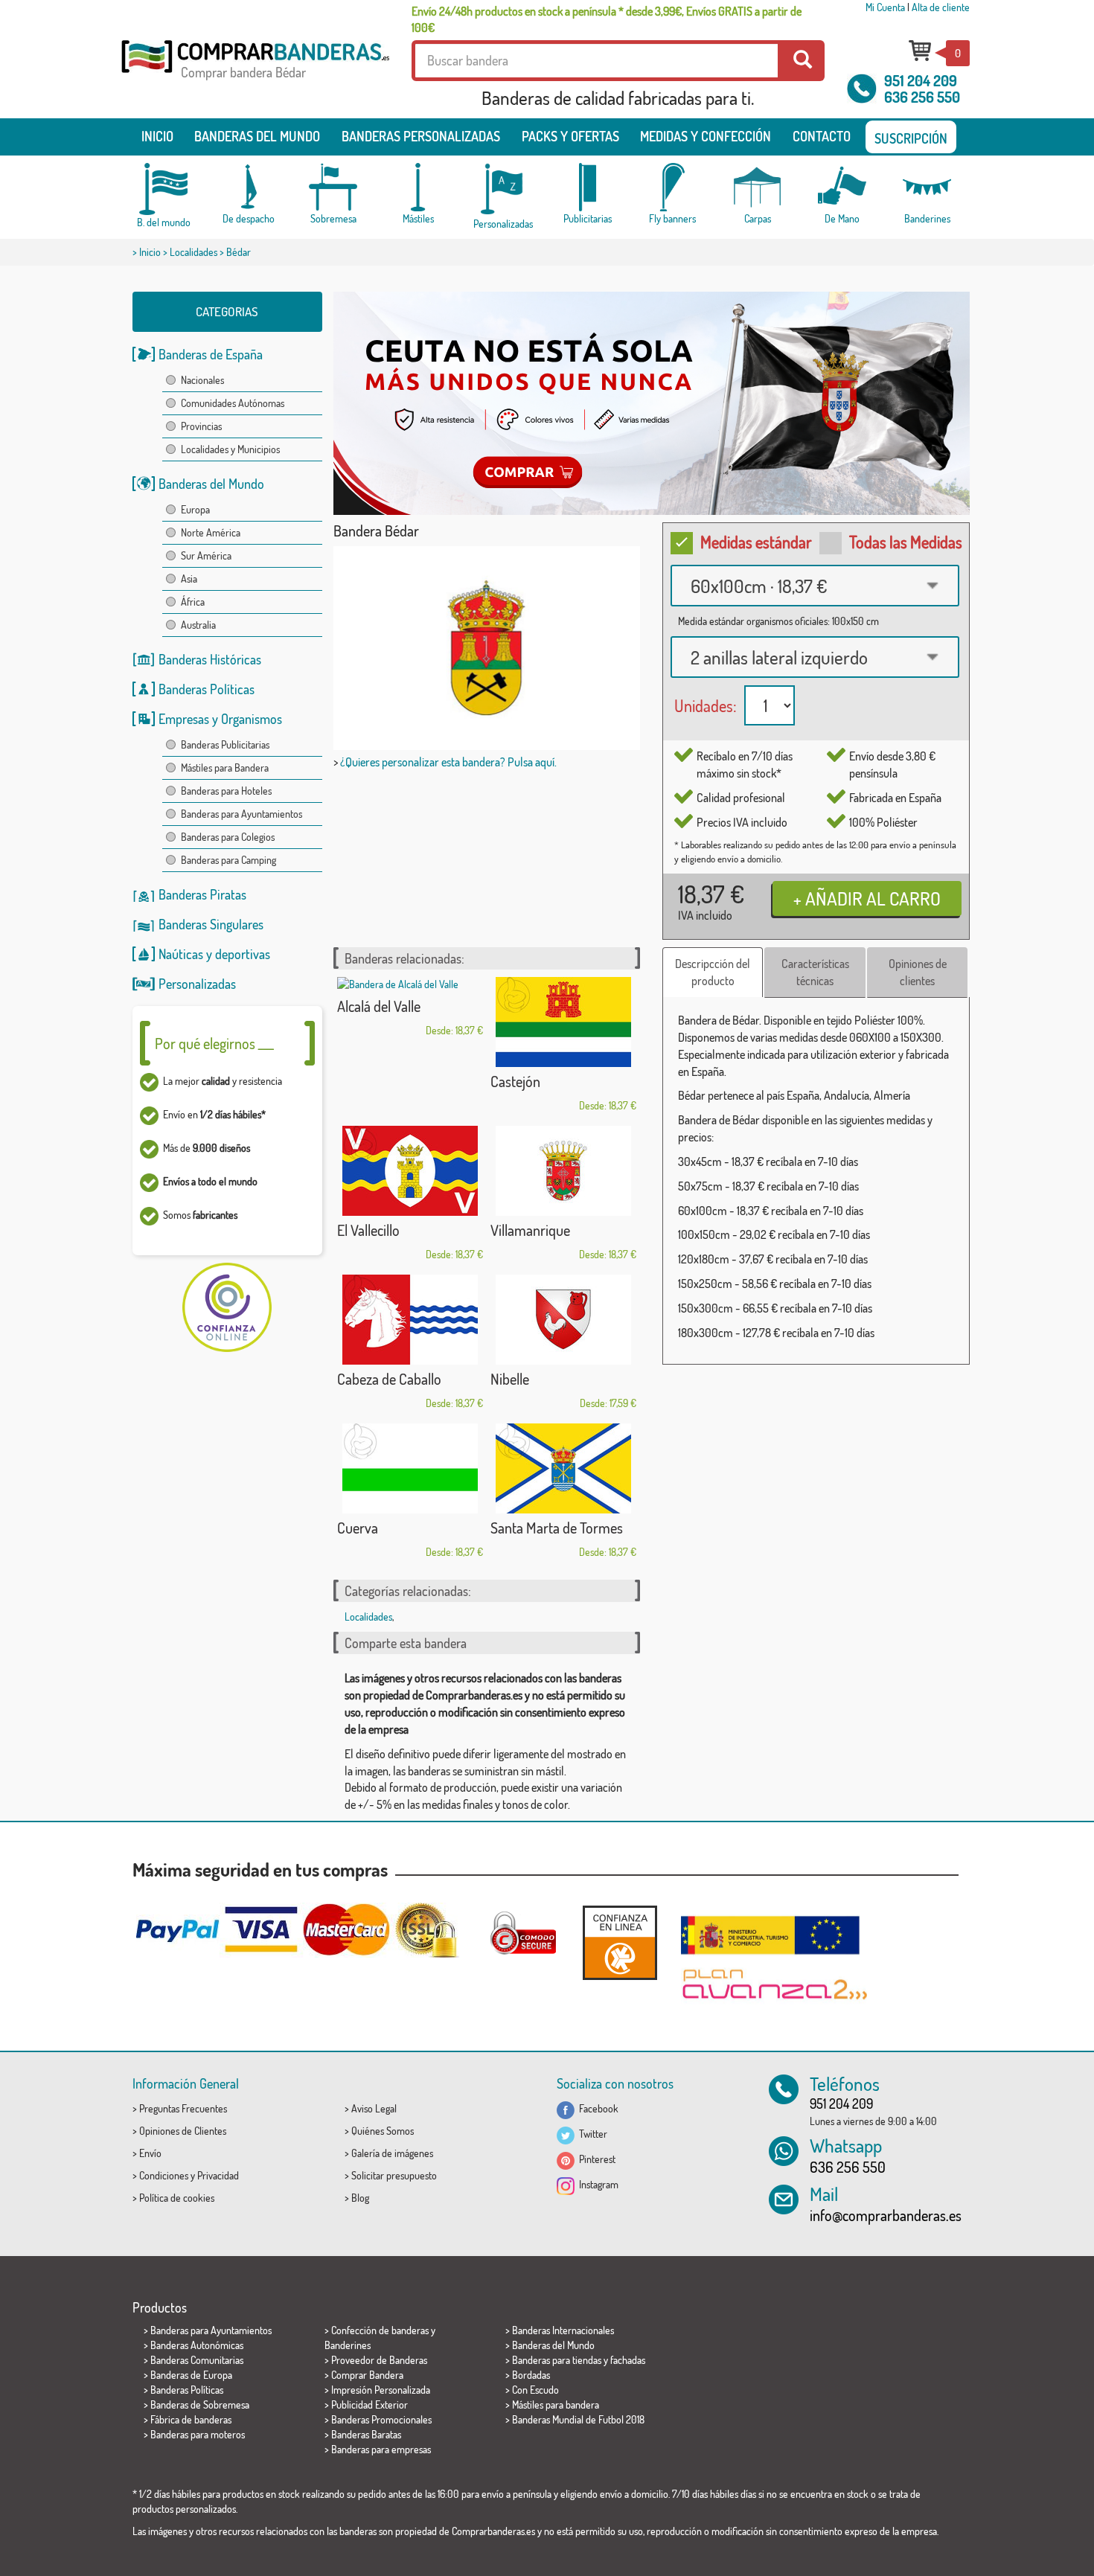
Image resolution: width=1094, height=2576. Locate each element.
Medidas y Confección (706, 136)
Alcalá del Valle (379, 1006)
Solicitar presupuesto (394, 2175)
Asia (189, 579)
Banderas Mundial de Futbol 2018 (578, 2419)
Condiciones (164, 2175)
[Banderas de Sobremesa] (333, 187)
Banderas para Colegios (228, 837)
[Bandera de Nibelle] (563, 1320)
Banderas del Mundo (211, 484)
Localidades (193, 252)
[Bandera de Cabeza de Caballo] (410, 1320)
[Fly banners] (673, 187)
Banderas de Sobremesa (200, 2404)
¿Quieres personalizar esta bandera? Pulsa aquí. (448, 762)
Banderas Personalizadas (421, 136)
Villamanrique (530, 1230)
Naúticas (181, 954)
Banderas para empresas (381, 2449)
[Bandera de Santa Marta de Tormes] (563, 1468)
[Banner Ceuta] (652, 403)
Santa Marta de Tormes (557, 1528)
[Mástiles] (418, 187)
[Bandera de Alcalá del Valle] (410, 984)
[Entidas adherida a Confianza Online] (620, 1942)
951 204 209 (921, 80)
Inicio (157, 136)
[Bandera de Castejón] (563, 1022)
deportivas (243, 954)
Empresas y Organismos (220, 719)
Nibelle (510, 1379)
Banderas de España (211, 354)
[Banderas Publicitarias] (588, 187)
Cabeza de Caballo (389, 1379)
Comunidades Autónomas (233, 403)
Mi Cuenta (885, 7)
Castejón (515, 1081)
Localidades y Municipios (230, 449)
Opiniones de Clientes (183, 2131)
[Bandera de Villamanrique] (563, 1171)
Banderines (348, 2345)
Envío (150, 2153)
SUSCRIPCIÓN (911, 138)
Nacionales (202, 380)
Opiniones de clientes (918, 972)
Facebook (596, 2108)
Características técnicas (815, 972)
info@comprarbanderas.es (886, 2215)
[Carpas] (758, 187)
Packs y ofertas (570, 136)
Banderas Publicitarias (225, 744)
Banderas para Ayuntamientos (241, 814)
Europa (195, 509)
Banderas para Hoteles (226, 791)
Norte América (211, 532)
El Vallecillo (368, 1230)
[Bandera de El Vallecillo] (410, 1171)
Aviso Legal (374, 2108)
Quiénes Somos (383, 2131)
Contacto (822, 136)
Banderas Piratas (202, 894)
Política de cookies (177, 2198)
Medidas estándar (756, 542)
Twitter (591, 2134)
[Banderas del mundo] (164, 189)
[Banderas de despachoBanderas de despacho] (249, 187)
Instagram (596, 2184)
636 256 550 (922, 97)
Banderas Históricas (210, 659)
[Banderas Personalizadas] (503, 189)
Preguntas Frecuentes (183, 2108)
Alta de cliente (941, 7)
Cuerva (358, 1528)
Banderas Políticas (207, 689)
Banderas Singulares (211, 924)
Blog (360, 2198)
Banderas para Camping (228, 860)
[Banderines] (927, 187)
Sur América (206, 555)
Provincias (201, 426)
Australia (198, 625)
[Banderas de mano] (842, 187)
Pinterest (595, 2159)
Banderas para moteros (198, 2434)
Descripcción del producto (713, 972)
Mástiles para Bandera (225, 768)
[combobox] (815, 586)
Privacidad (218, 2175)
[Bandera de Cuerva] (410, 1468)
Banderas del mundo (257, 136)
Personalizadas (197, 984)
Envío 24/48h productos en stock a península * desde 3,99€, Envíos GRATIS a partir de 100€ (607, 19)
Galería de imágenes (392, 2153)
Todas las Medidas (906, 542)
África (193, 602)
